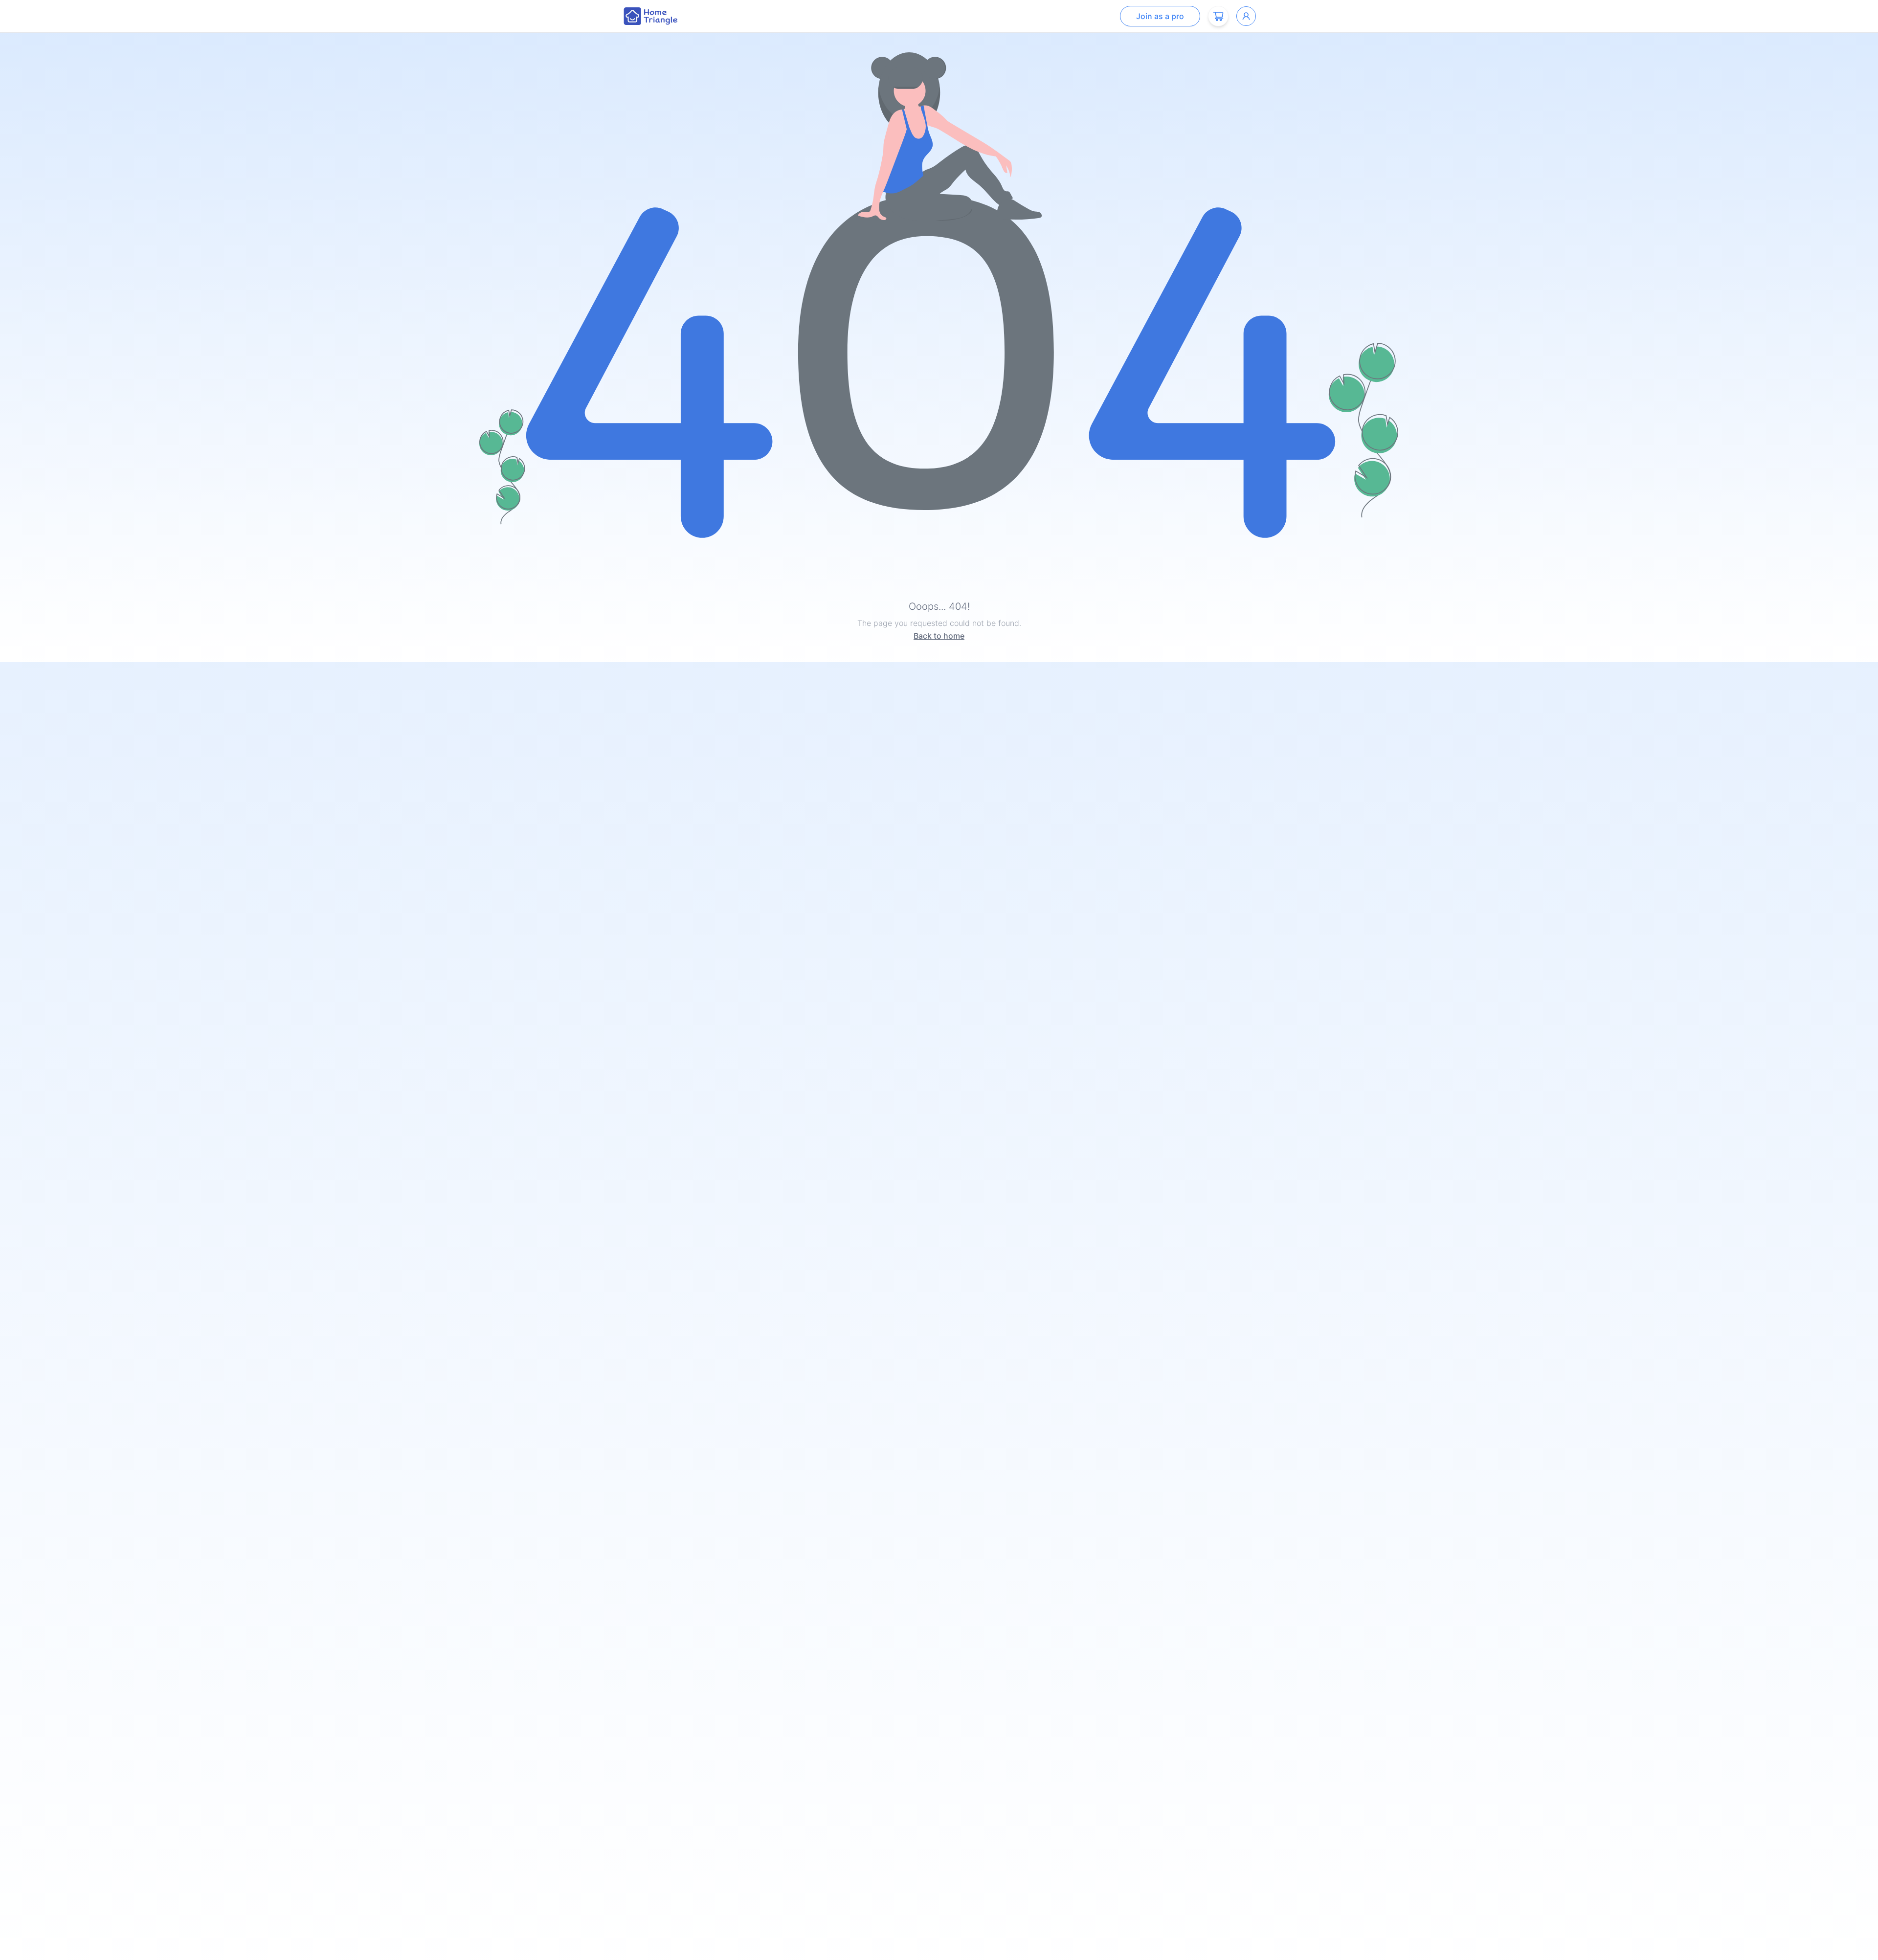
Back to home (939, 636)
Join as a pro (1160, 16)
